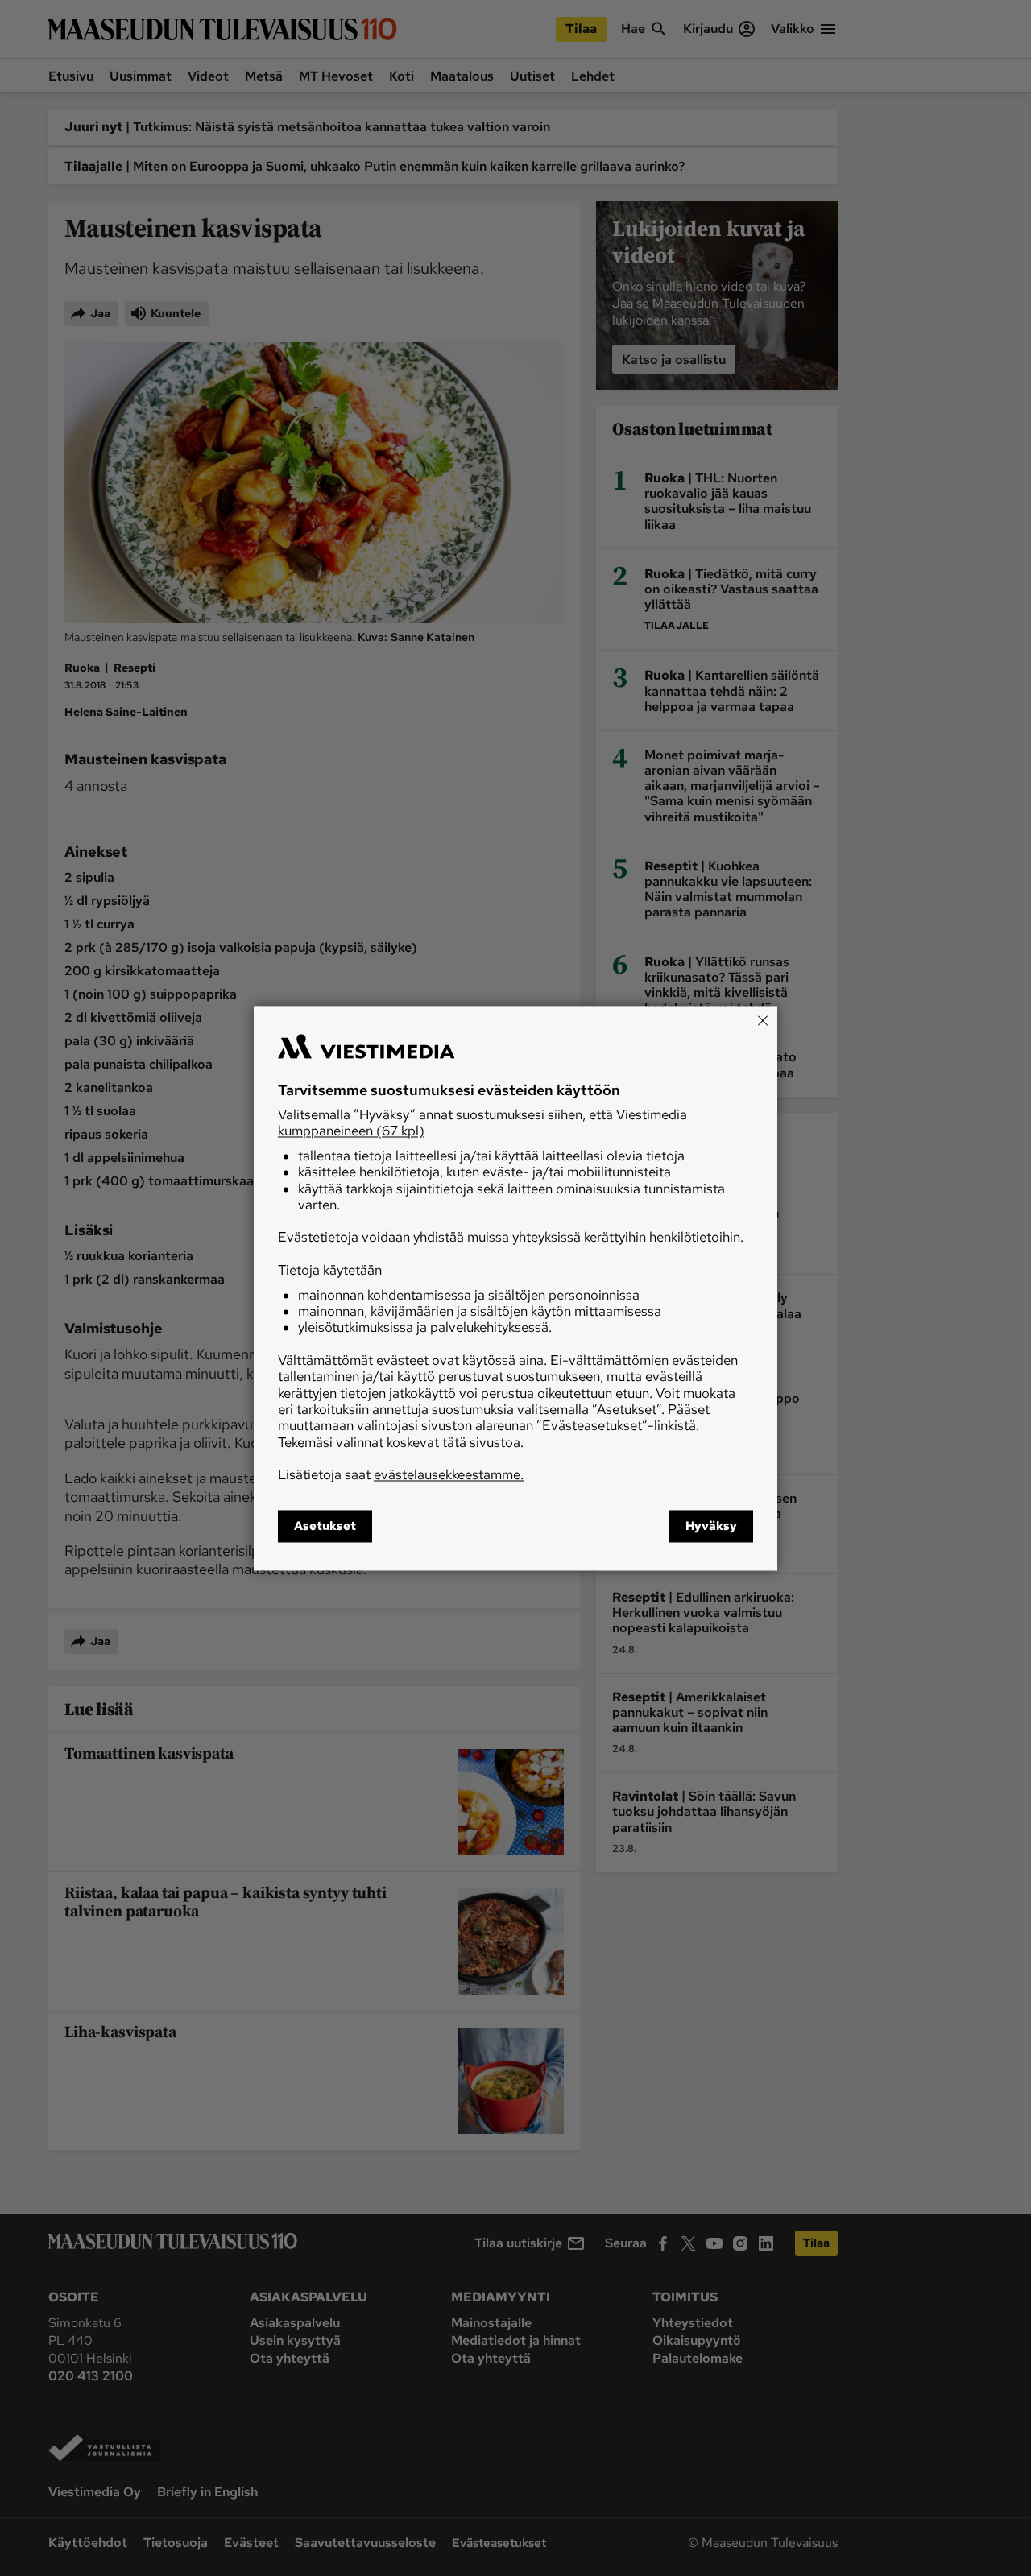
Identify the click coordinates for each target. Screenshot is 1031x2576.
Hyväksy (711, 1526)
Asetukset (325, 1526)
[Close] (763, 1020)
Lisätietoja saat (401, 1475)
